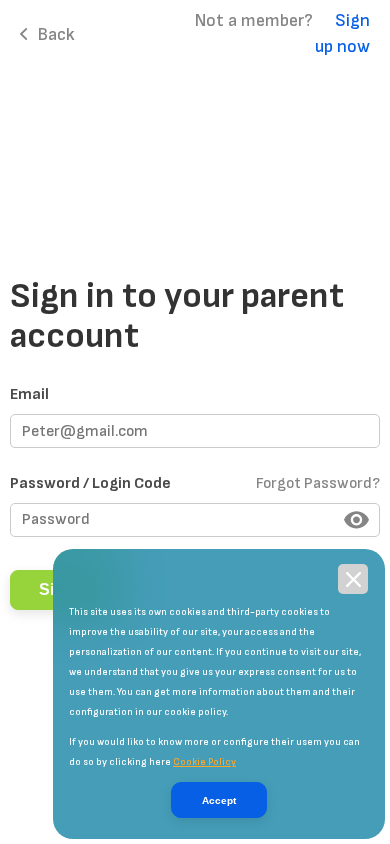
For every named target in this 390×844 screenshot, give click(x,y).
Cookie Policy (204, 762)
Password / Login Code (195, 483)
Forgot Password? (318, 483)
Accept (219, 800)
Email (29, 394)
